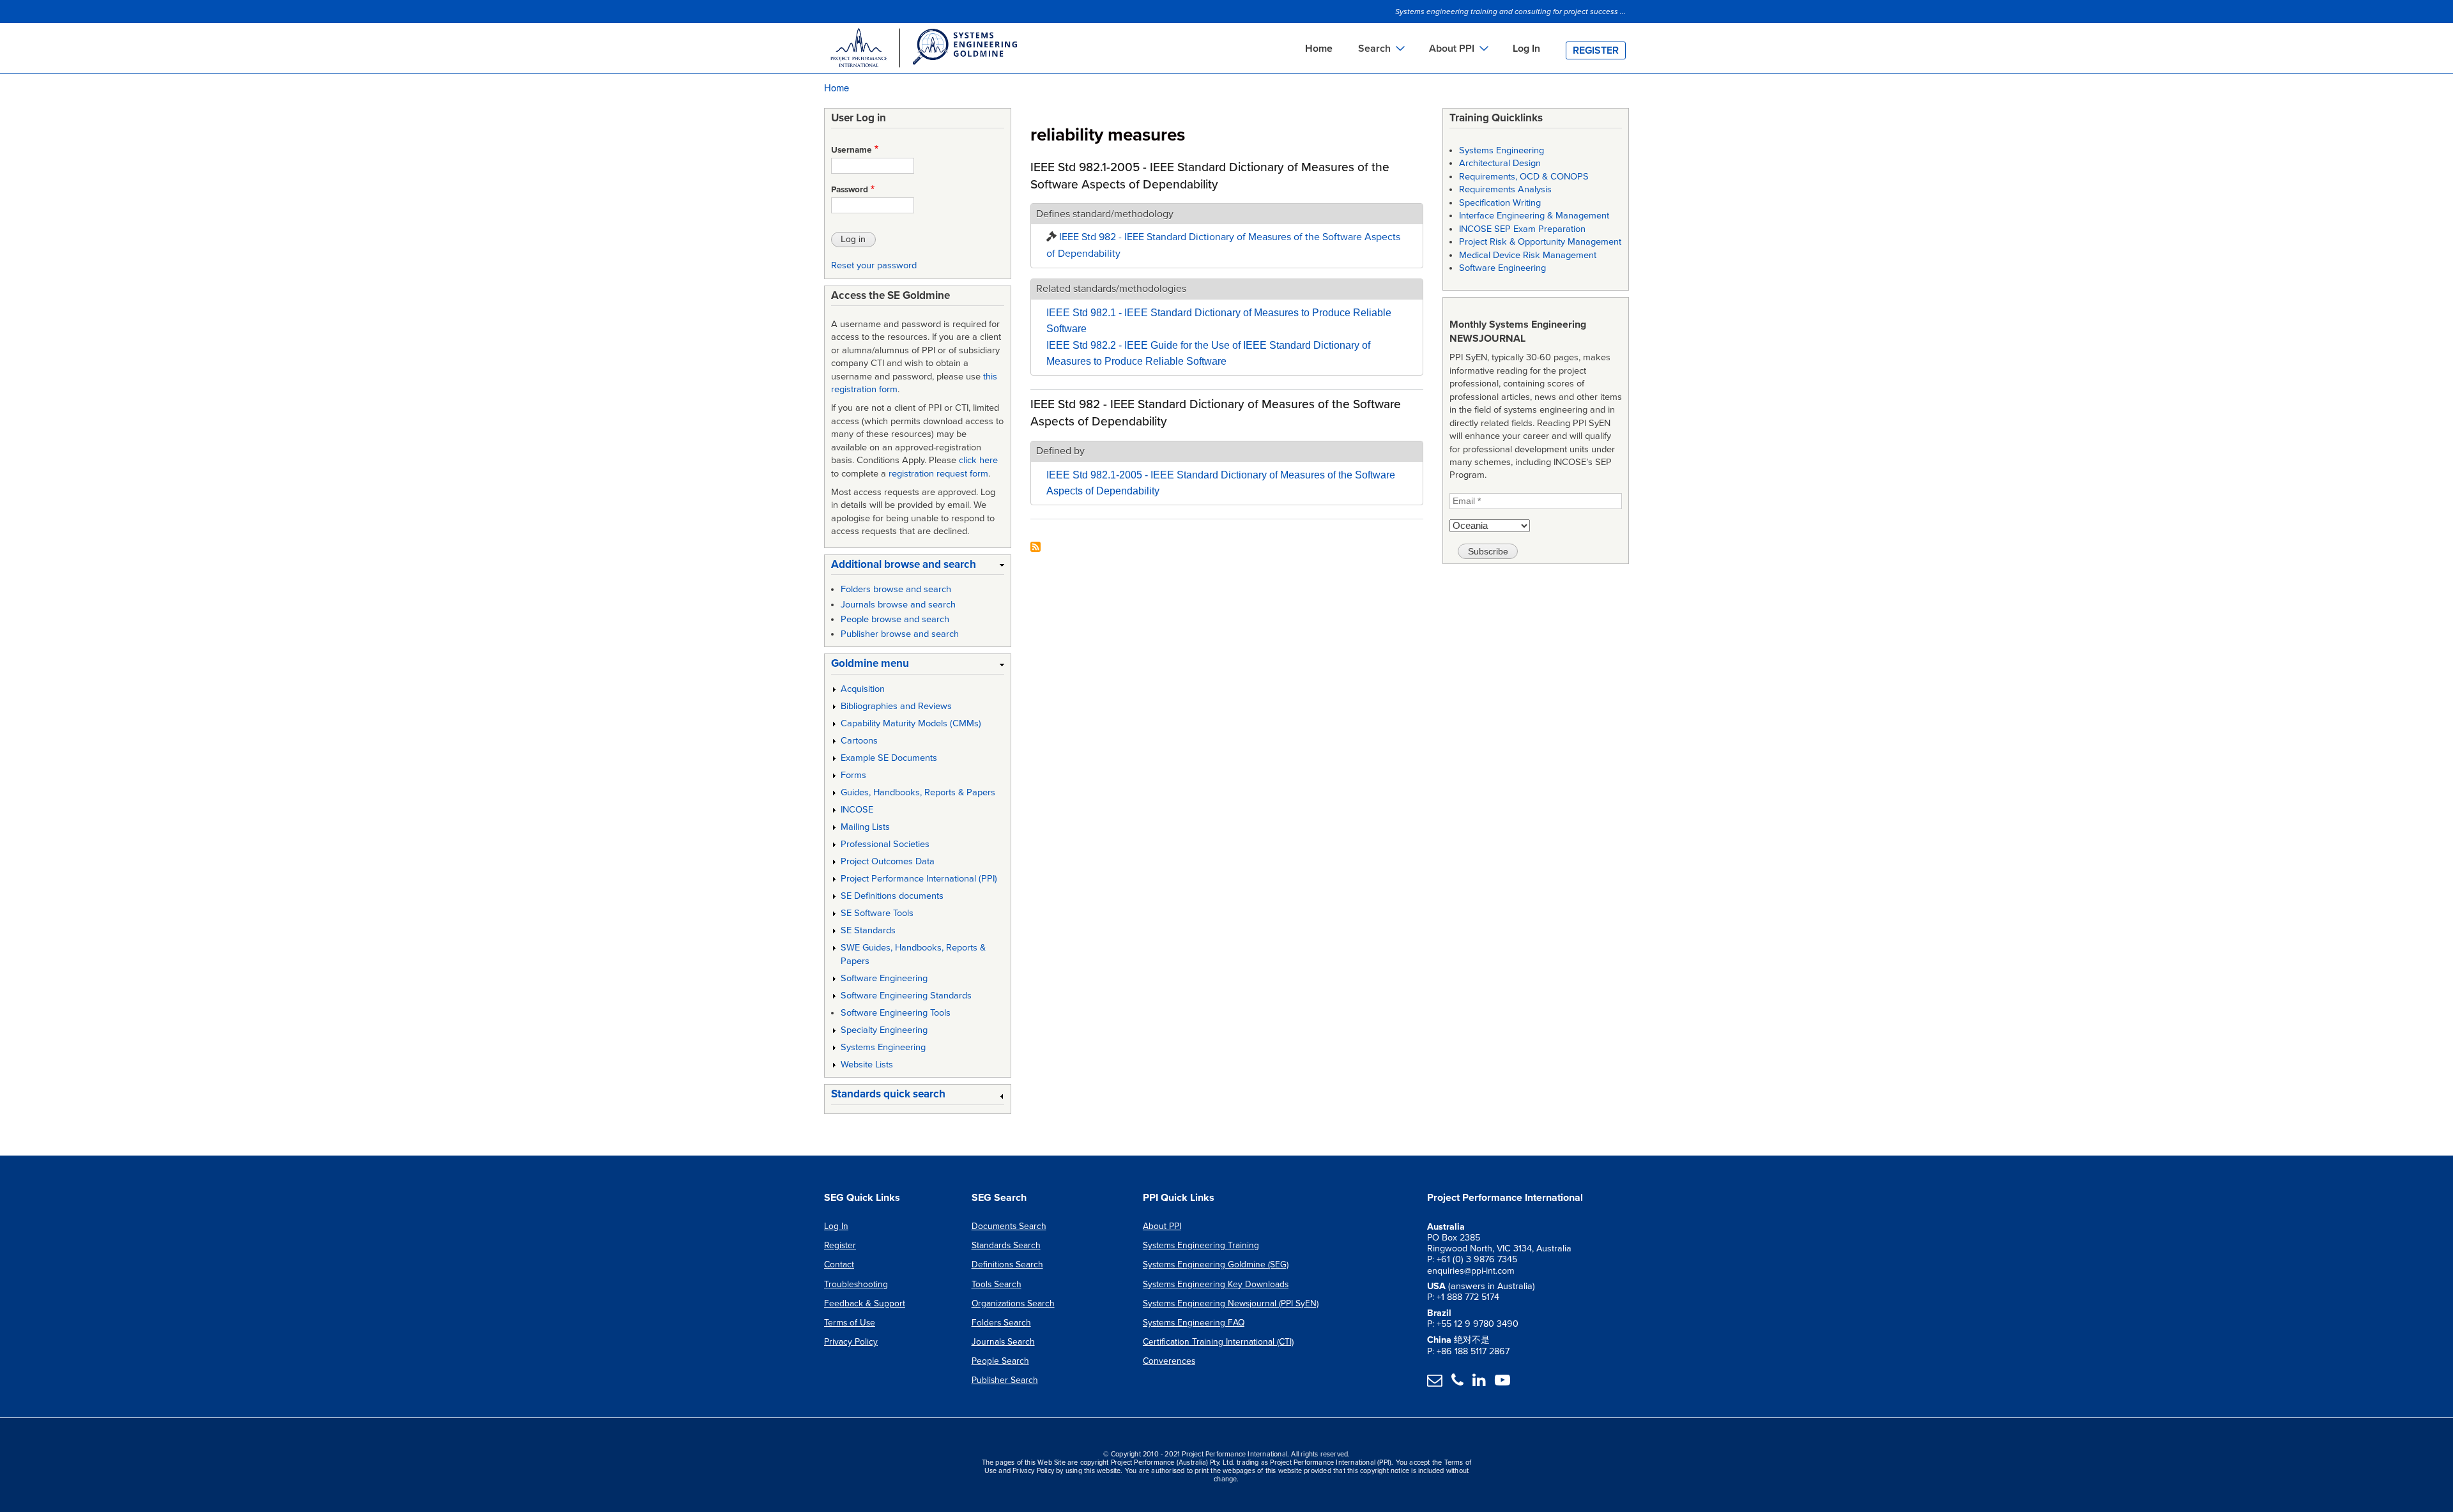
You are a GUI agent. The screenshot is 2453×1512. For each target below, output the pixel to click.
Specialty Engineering (884, 1030)
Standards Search (1006, 1245)
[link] (918, 567)
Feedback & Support (865, 1303)
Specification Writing (1500, 203)
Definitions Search (1007, 1264)
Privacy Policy (851, 1342)
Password (850, 190)
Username (852, 150)
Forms (853, 775)
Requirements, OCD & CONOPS (1524, 177)
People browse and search (895, 619)
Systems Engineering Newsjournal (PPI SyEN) (1231, 1303)
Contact (839, 1264)
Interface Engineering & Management (1534, 216)
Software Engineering (884, 978)
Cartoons (859, 741)
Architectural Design (1500, 163)
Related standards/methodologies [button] (1111, 289)
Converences (1169, 1361)
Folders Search (1001, 1323)
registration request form (938, 474)
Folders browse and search (896, 589)
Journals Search (1003, 1342)
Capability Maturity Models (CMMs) (911, 723)
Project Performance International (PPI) (919, 879)
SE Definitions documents (892, 896)
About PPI (1162, 1226)
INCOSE (857, 810)
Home (1319, 49)
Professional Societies (885, 844)
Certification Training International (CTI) (1218, 1342)
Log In (1526, 49)
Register (1596, 50)
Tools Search (997, 1284)
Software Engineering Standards (906, 996)
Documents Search (1009, 1226)
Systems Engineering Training (1201, 1245)
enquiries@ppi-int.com (1471, 1271)
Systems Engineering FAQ (1194, 1323)
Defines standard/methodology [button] (1105, 214)
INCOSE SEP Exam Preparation (1522, 229)
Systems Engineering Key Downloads (1216, 1284)
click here (978, 460)
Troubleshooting (856, 1284)
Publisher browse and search (900, 634)
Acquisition (863, 689)
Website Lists (867, 1065)
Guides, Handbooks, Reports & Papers (918, 792)
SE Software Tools (877, 913)
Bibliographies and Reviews (896, 706)
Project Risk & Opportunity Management (1540, 242)
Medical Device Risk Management (1528, 255)
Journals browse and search (898, 605)
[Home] (923, 50)
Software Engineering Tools (896, 1013)
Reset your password (874, 265)
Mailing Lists (865, 827)
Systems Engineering (883, 1047)
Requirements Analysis (1505, 189)
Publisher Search (1005, 1380)
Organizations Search (1013, 1303)
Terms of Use (850, 1323)
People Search (1000, 1361)
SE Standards (868, 930)
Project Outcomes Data (888, 861)
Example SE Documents (889, 758)
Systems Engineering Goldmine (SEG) (1216, 1264)
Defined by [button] (1060, 451)
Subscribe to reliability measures (1035, 548)
